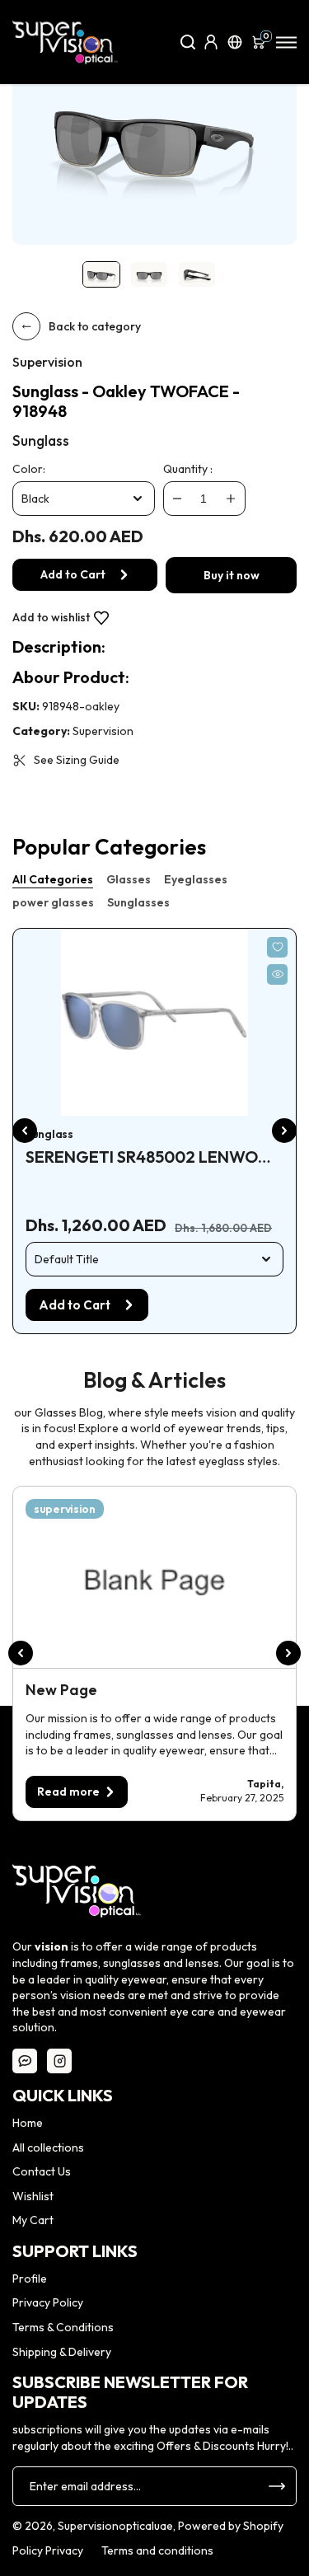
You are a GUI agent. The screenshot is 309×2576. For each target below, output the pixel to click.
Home (28, 2123)
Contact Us (42, 2171)
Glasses (129, 879)
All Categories (53, 879)
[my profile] (211, 42)
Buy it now (232, 575)
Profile (30, 2279)
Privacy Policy (48, 2302)
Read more (68, 1791)
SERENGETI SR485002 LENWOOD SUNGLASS (154, 1157)
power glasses (53, 902)
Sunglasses (138, 902)
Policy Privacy (48, 2550)
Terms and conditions (157, 2550)
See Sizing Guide (77, 760)
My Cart (33, 2220)
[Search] (188, 42)
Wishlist (33, 2196)
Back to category (95, 326)
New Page (61, 1690)
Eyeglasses (196, 879)
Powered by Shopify (231, 2526)
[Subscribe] (277, 2486)
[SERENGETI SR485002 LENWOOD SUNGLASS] (154, 1022)
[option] (154, 135)
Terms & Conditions (63, 2327)
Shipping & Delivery (62, 2352)
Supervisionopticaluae (115, 2526)
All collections (48, 2147)
